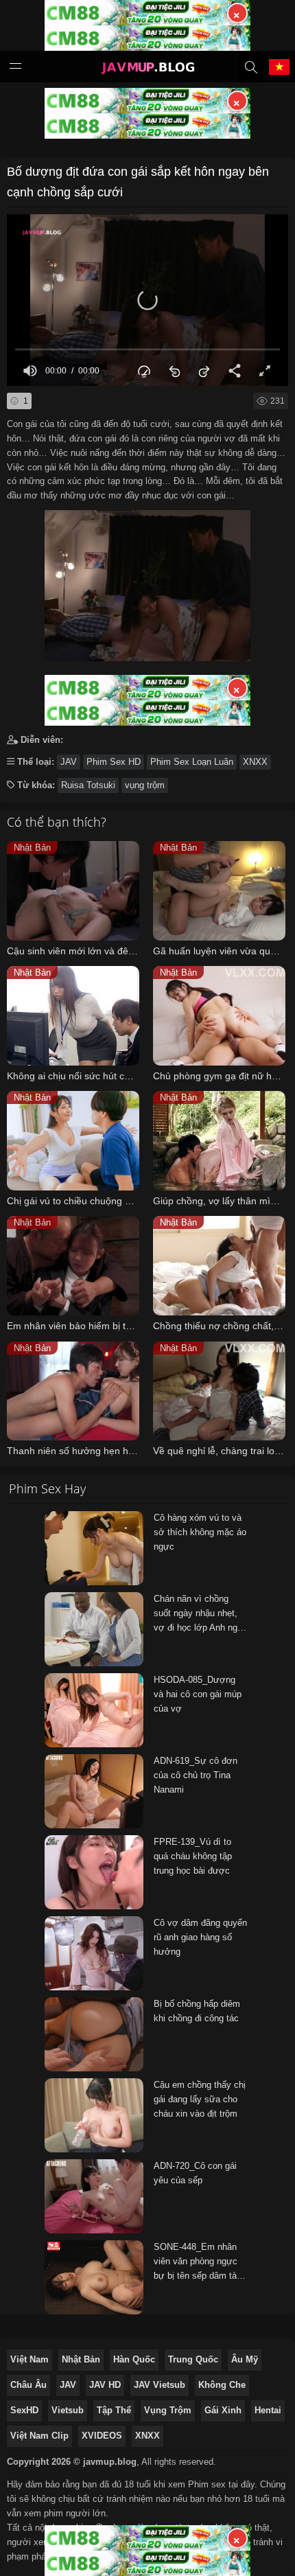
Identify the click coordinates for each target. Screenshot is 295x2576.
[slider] (147, 350)
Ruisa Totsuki (88, 785)
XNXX (255, 762)
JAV (69, 762)
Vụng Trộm (168, 2410)
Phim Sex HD (114, 762)
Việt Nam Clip (39, 2436)
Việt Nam (29, 2359)
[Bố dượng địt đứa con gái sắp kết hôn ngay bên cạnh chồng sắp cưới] (147, 582)
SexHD (24, 2410)
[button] (147, 300)
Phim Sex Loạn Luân (192, 762)
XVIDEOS (102, 2436)
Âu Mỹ (245, 2359)
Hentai (268, 2410)
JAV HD (105, 2385)
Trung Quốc (193, 2359)
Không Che (222, 2385)
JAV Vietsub (160, 2385)
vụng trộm (145, 785)
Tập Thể (114, 2410)
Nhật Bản (81, 2359)
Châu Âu (28, 2385)
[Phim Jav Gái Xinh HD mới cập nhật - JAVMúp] (147, 69)
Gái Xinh (223, 2410)
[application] (147, 300)
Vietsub (68, 2410)
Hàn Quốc (134, 2359)
